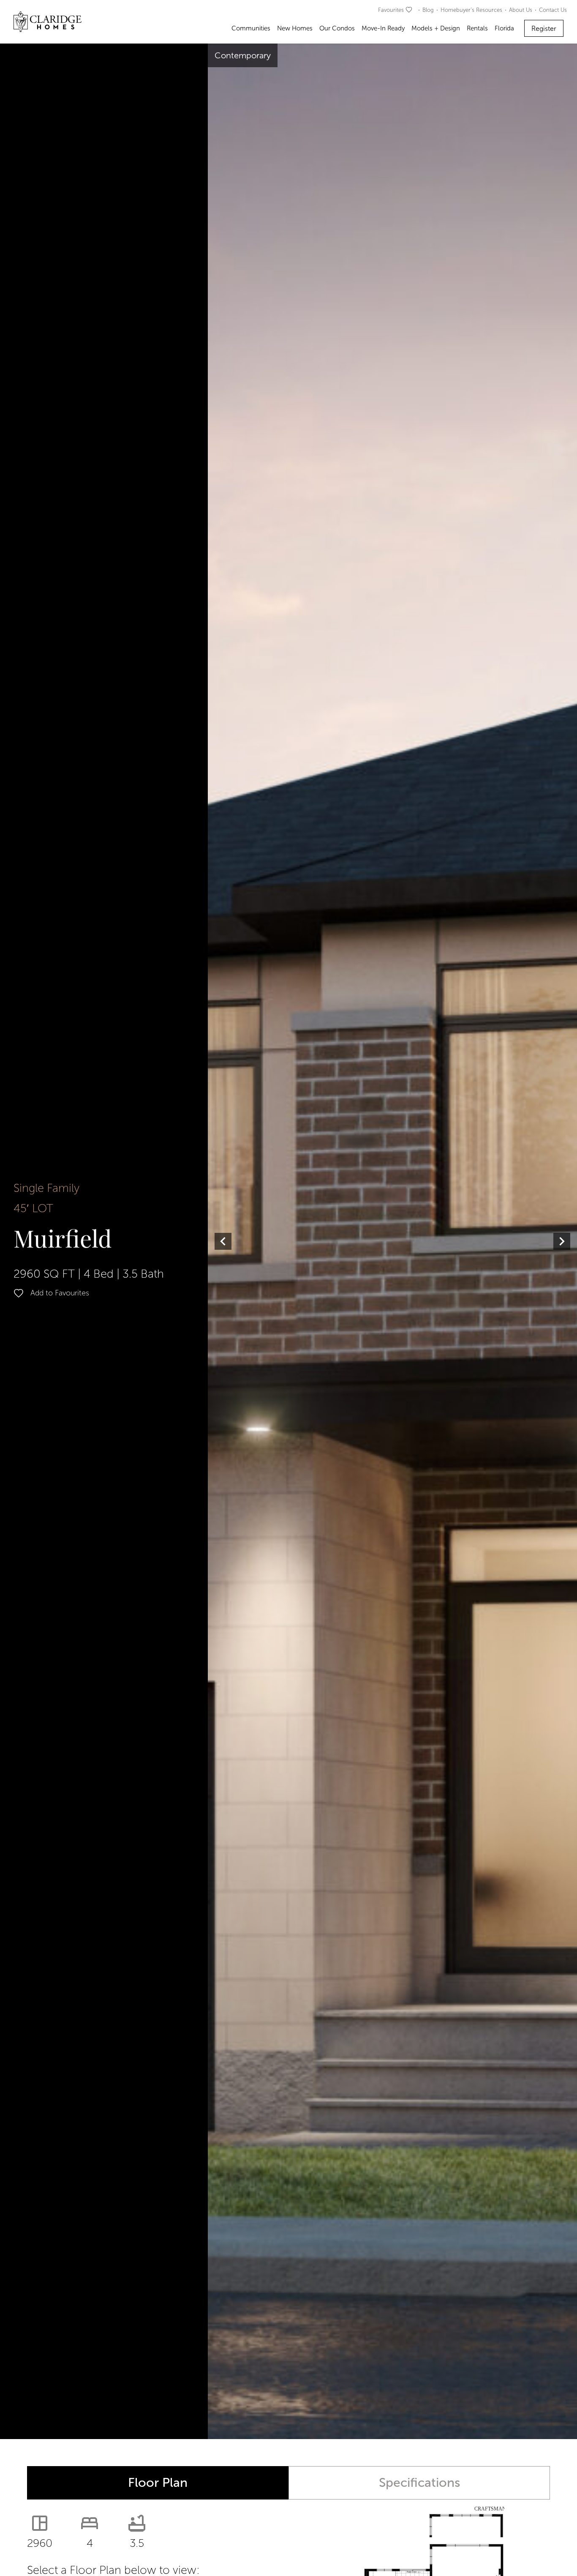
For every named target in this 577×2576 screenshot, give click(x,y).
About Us (521, 10)
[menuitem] (397, 10)
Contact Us (553, 10)
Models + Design (436, 28)
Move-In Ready (383, 28)
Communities (251, 28)
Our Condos (337, 28)
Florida (504, 28)
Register (544, 29)
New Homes (295, 28)
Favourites (391, 10)
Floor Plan (158, 2483)
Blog (428, 10)
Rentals (477, 28)
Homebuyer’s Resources (471, 10)
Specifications (419, 2483)
